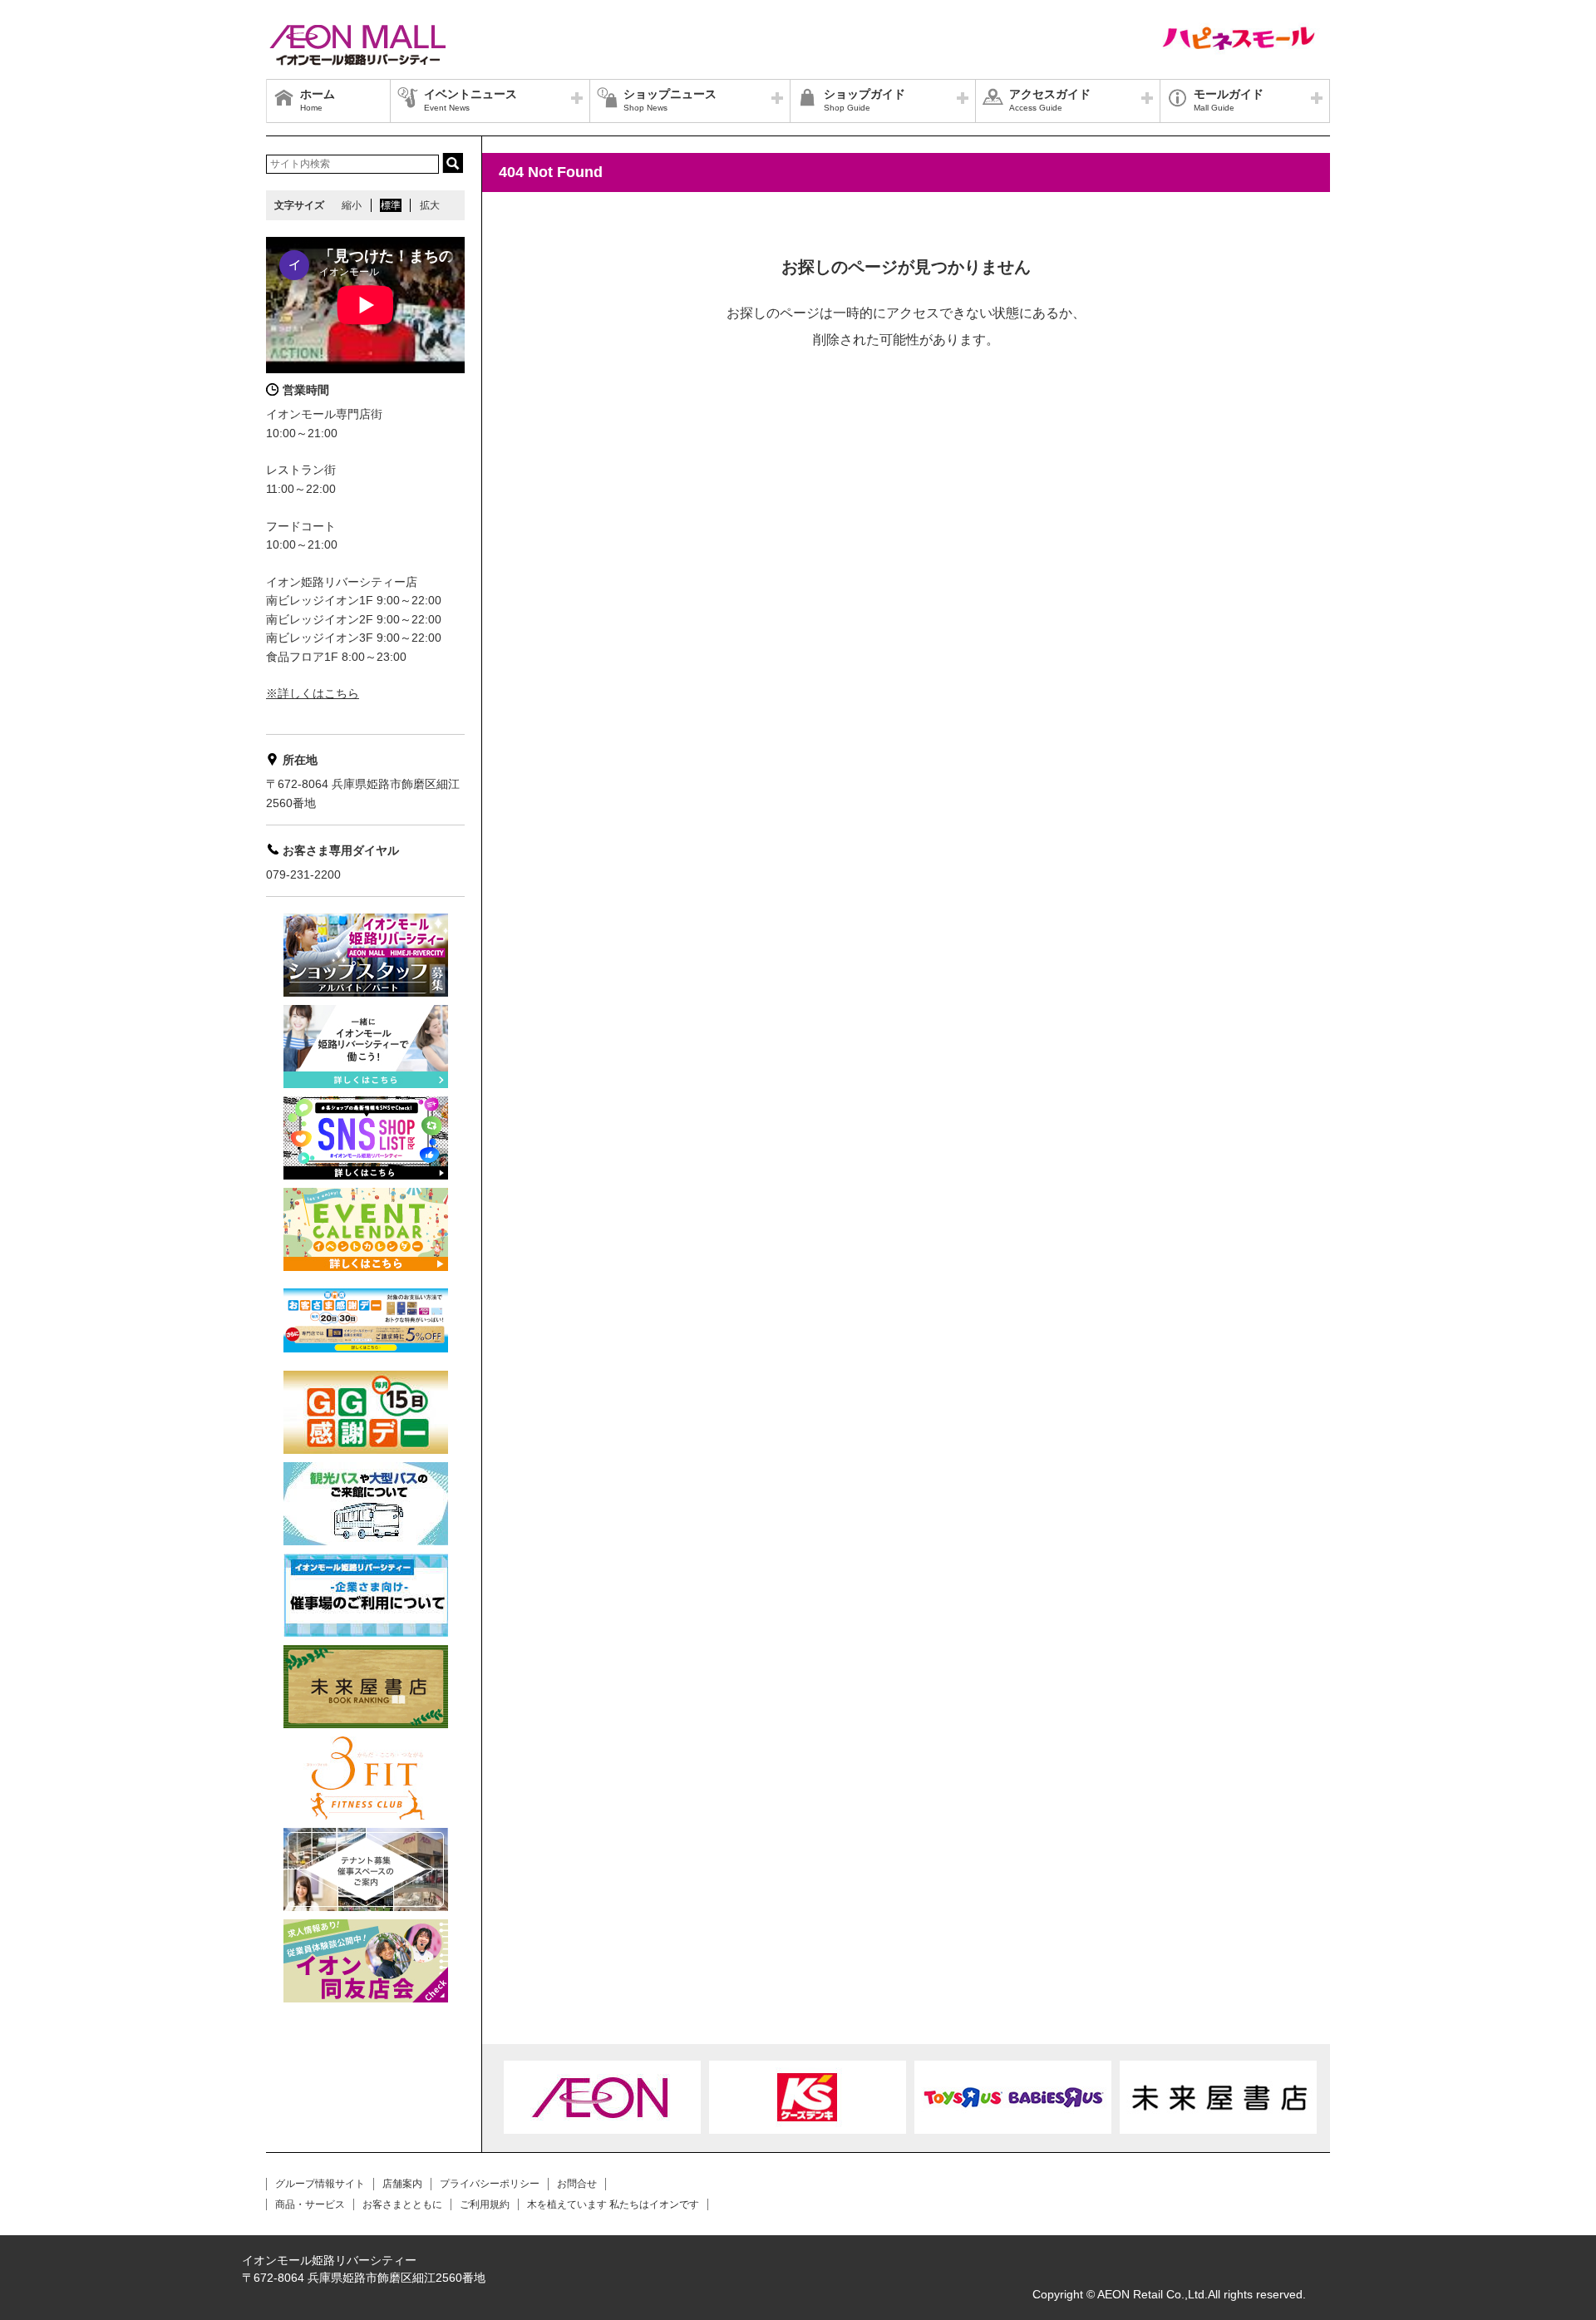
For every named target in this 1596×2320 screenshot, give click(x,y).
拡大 (430, 205)
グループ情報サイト (320, 2184)
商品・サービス (310, 2204)
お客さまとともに (402, 2204)
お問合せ (577, 2184)
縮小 (352, 205)
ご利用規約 (485, 2204)
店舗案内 (402, 2184)
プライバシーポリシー (490, 2184)
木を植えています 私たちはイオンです (613, 2204)
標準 (391, 205)
